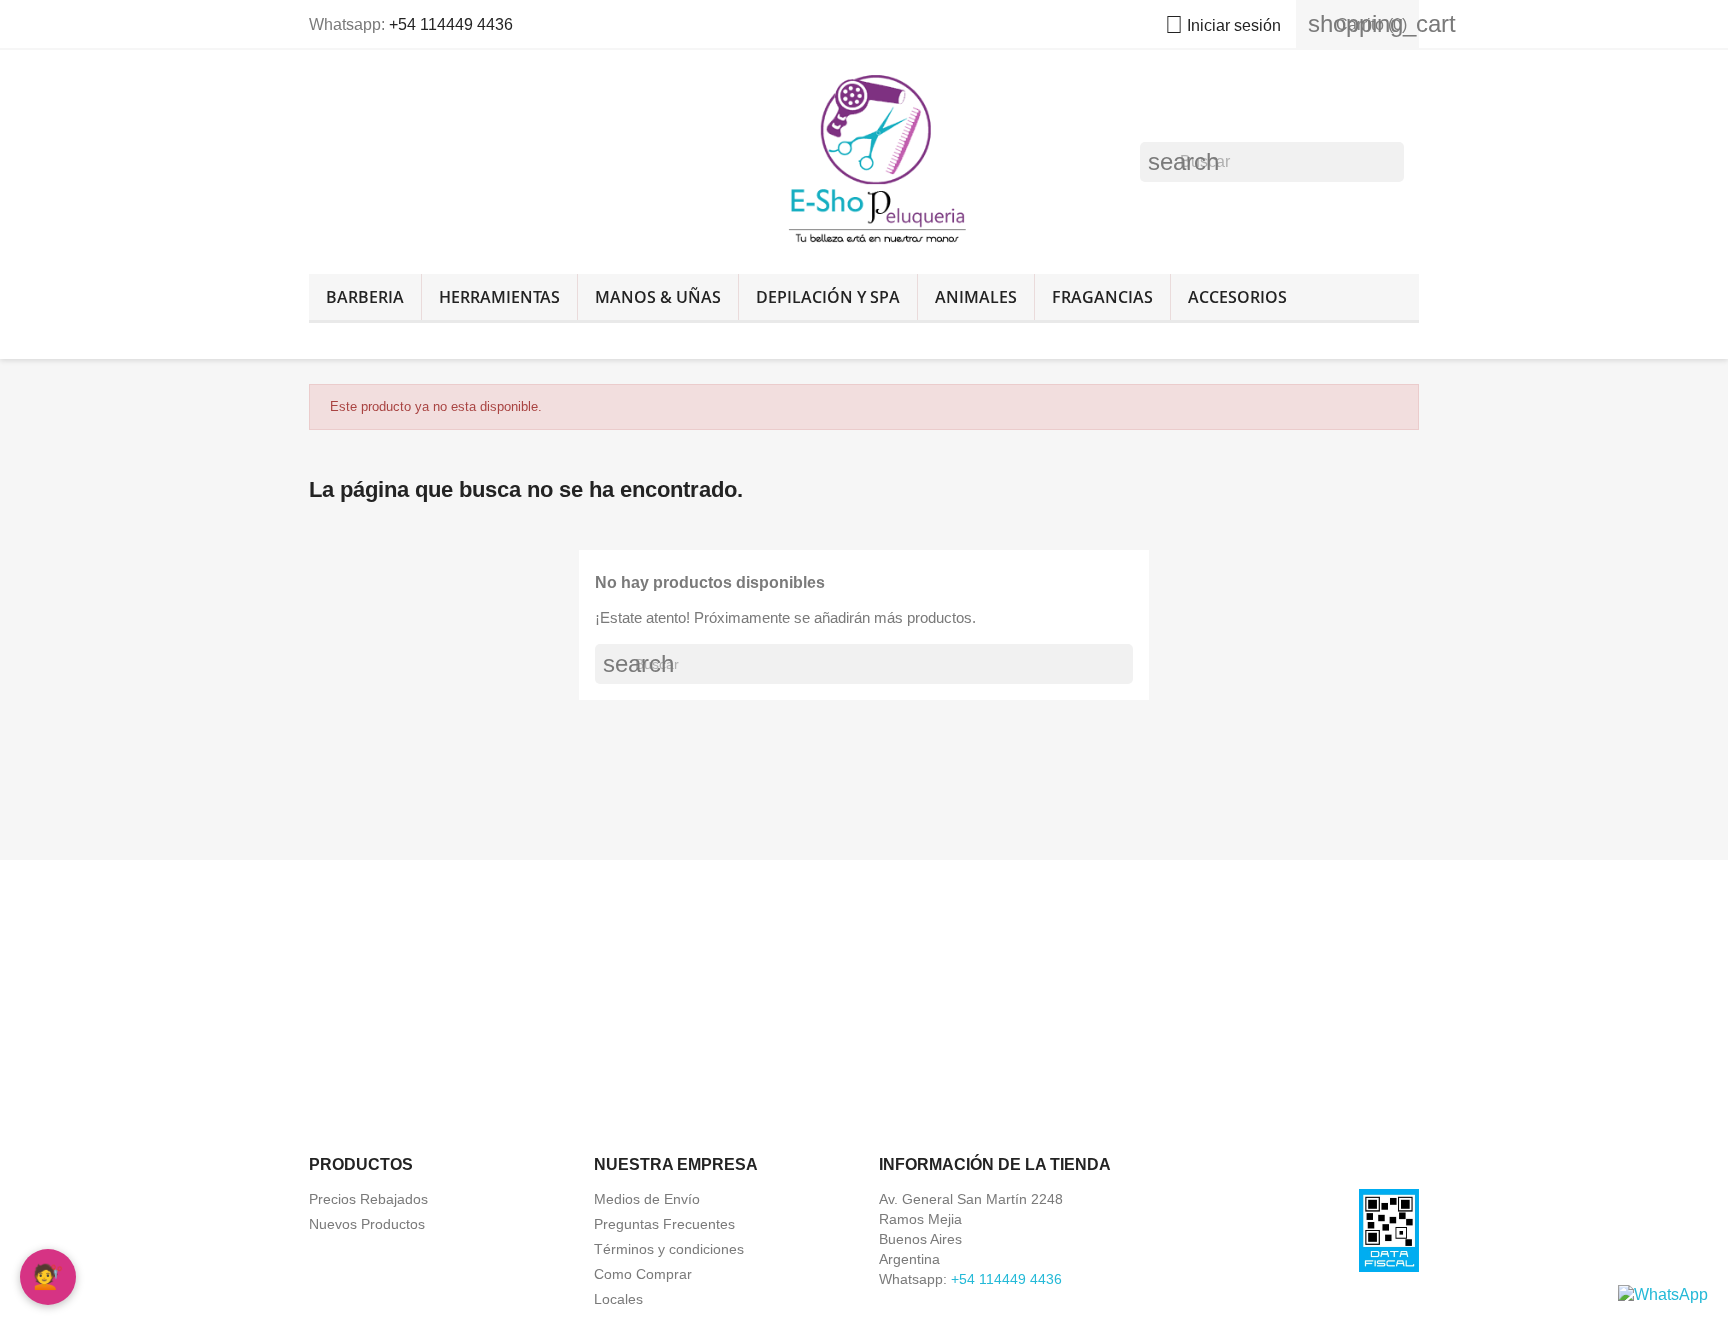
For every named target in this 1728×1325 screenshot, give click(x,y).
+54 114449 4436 (451, 24)
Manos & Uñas (658, 297)
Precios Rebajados (368, 1199)
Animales (976, 297)
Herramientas (499, 297)
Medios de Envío (647, 1199)
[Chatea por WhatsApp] (1663, 1293)
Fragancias (1102, 297)
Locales (618, 1299)
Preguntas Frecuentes (664, 1224)
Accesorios (1237, 297)
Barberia (365, 297)
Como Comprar (643, 1274)
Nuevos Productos (367, 1224)
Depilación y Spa (828, 297)
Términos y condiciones (669, 1249)
